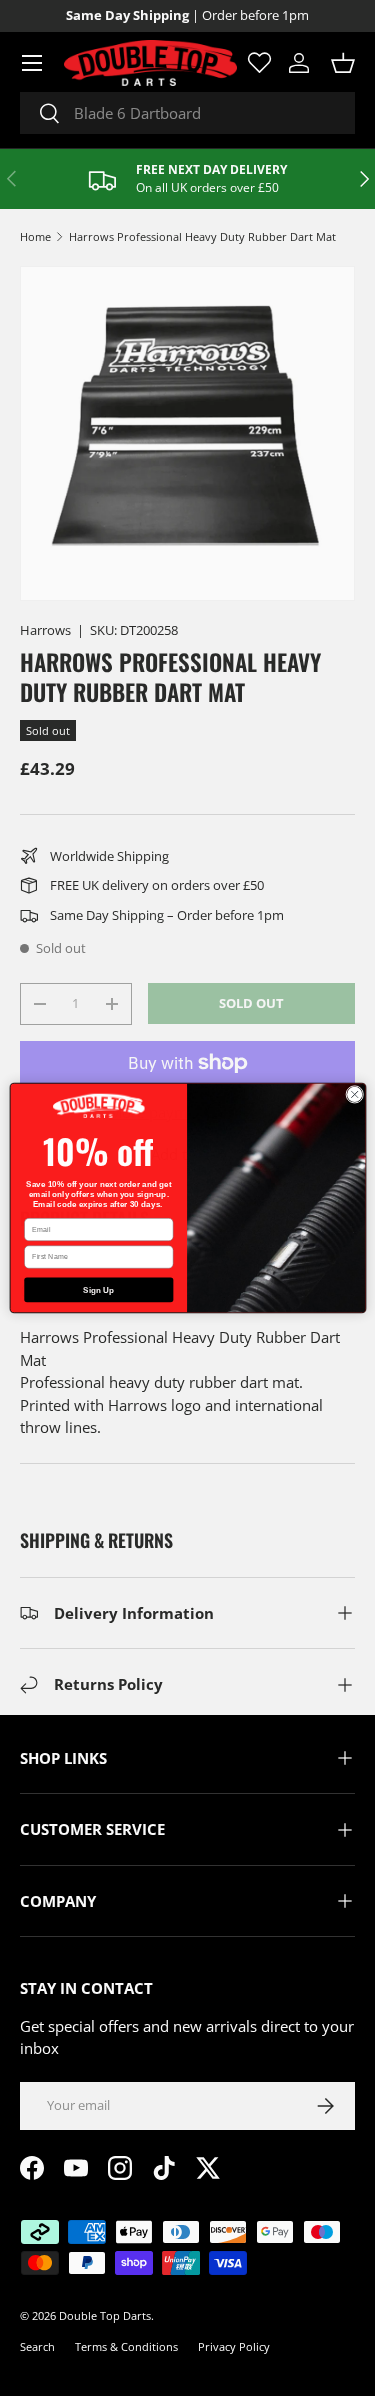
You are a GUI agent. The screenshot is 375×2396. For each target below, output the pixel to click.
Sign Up (98, 1289)
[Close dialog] (354, 1094)
